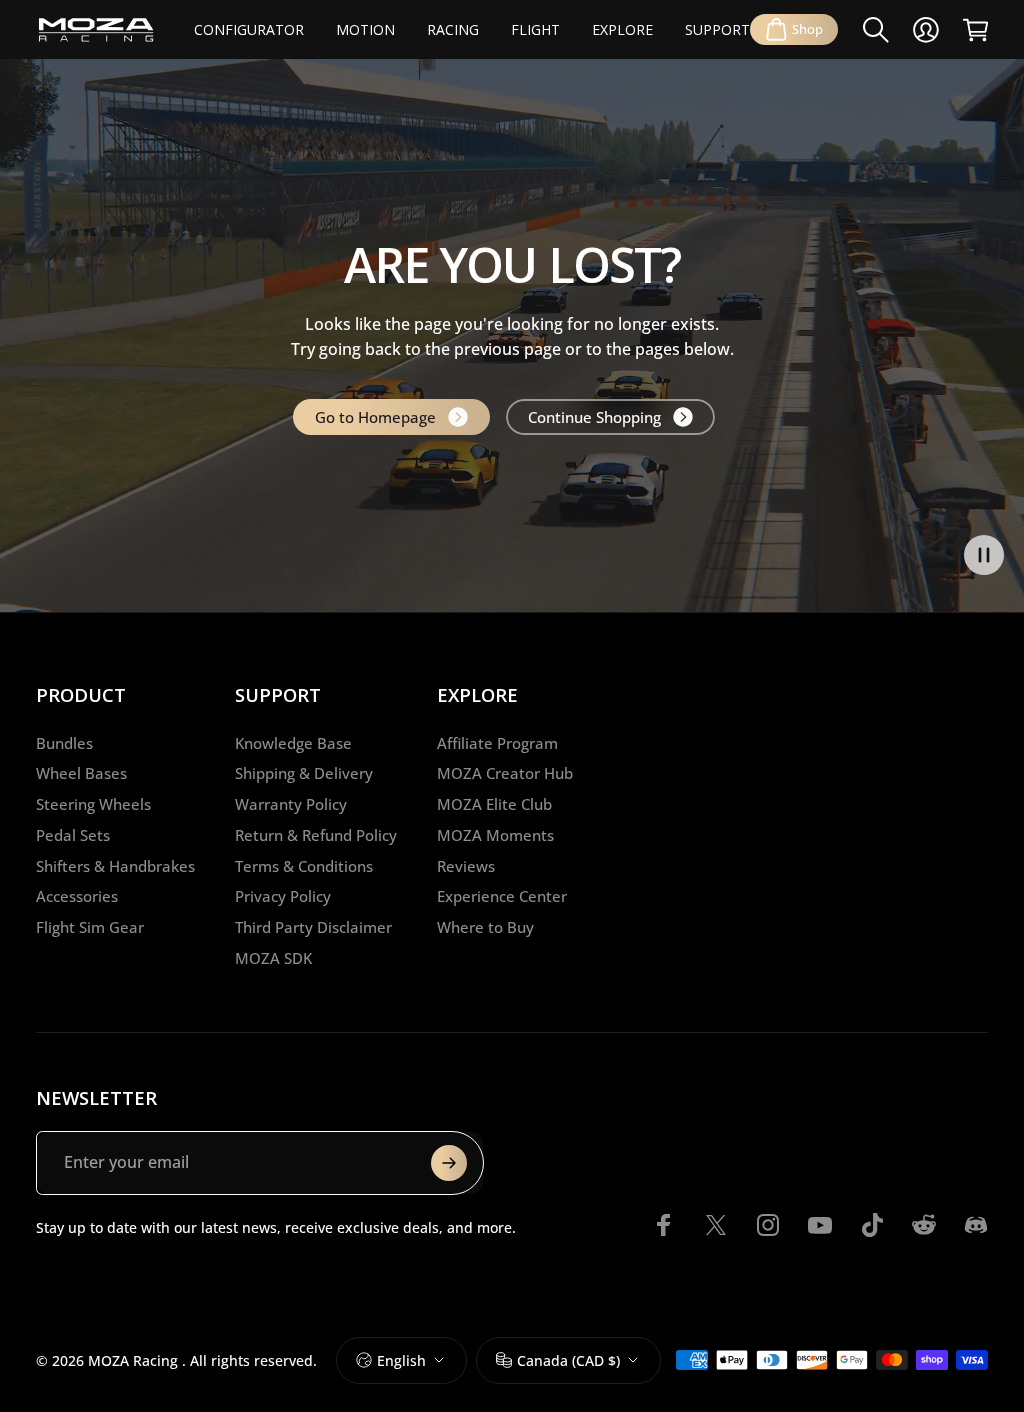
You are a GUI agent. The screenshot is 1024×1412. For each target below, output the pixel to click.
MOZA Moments (495, 835)
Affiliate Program (497, 743)
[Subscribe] (449, 1163)
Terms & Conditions (304, 866)
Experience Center (502, 896)
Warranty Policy (291, 804)
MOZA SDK (273, 958)
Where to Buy (485, 927)
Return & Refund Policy (316, 835)
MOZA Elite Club (494, 804)
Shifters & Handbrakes (115, 866)
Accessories (77, 896)
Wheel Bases (81, 773)
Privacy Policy (283, 896)
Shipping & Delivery (304, 773)
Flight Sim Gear (90, 927)
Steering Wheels (93, 804)
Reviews (466, 866)
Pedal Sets (73, 835)
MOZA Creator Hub (505, 773)
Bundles (64, 743)
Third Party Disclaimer (313, 927)
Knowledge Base (293, 743)
